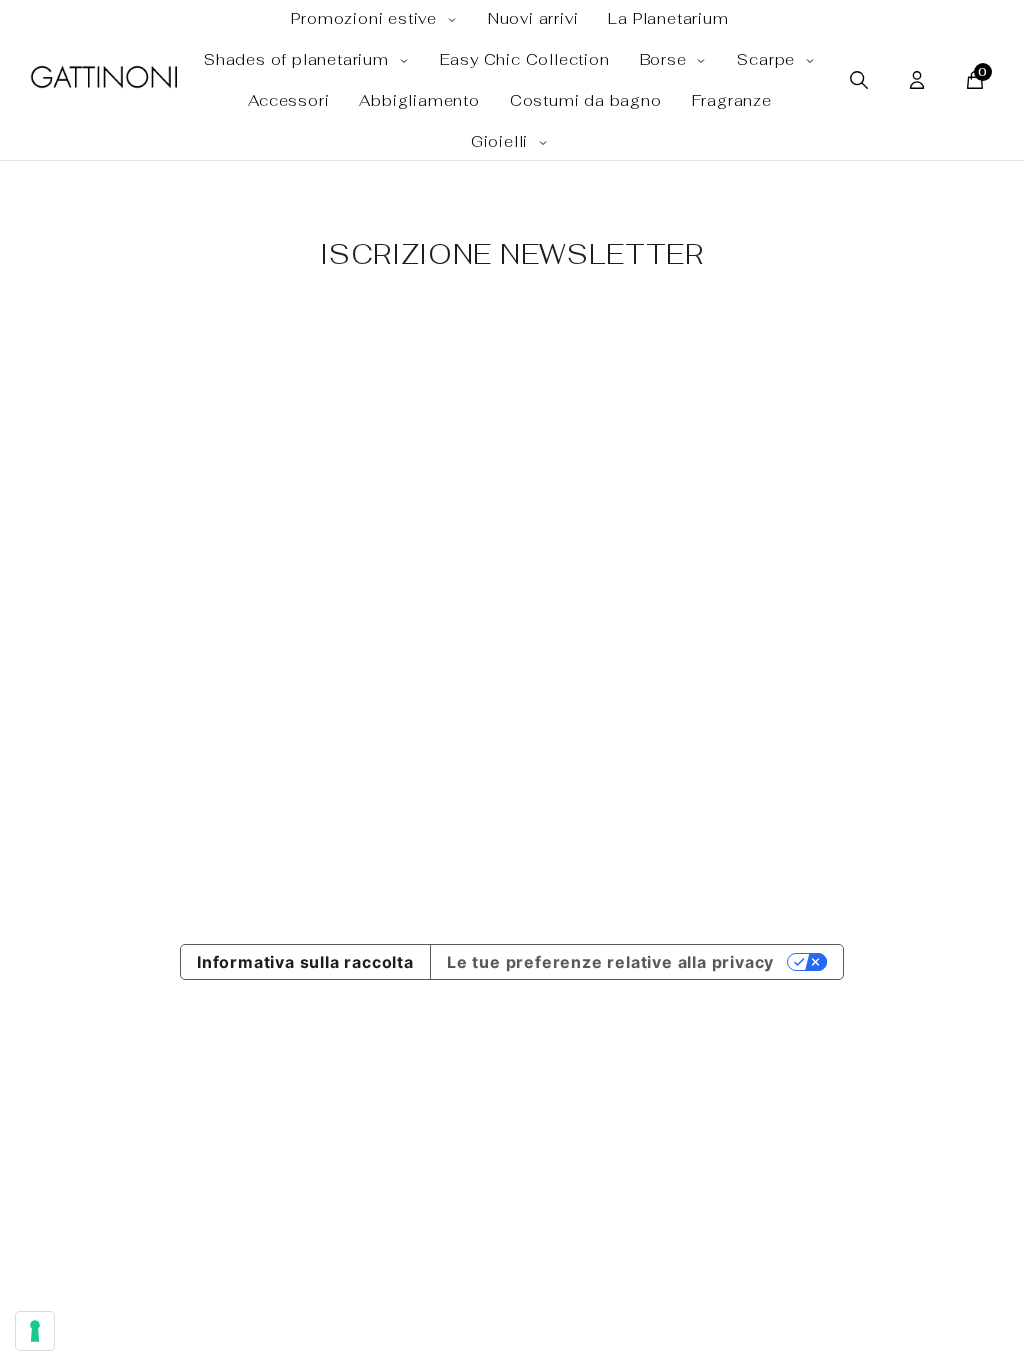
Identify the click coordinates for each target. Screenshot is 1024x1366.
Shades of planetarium (299, 59)
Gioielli (502, 141)
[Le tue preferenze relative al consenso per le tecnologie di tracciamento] (35, 1331)
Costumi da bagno (586, 100)
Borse (666, 59)
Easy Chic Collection (525, 59)
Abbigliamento (419, 100)
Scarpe (768, 59)
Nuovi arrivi (533, 18)
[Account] (917, 80)
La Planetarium (668, 18)
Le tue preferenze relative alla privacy (610, 962)
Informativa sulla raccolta (305, 962)
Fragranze (732, 100)
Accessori (288, 100)
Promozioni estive (366, 18)
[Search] (859, 80)
